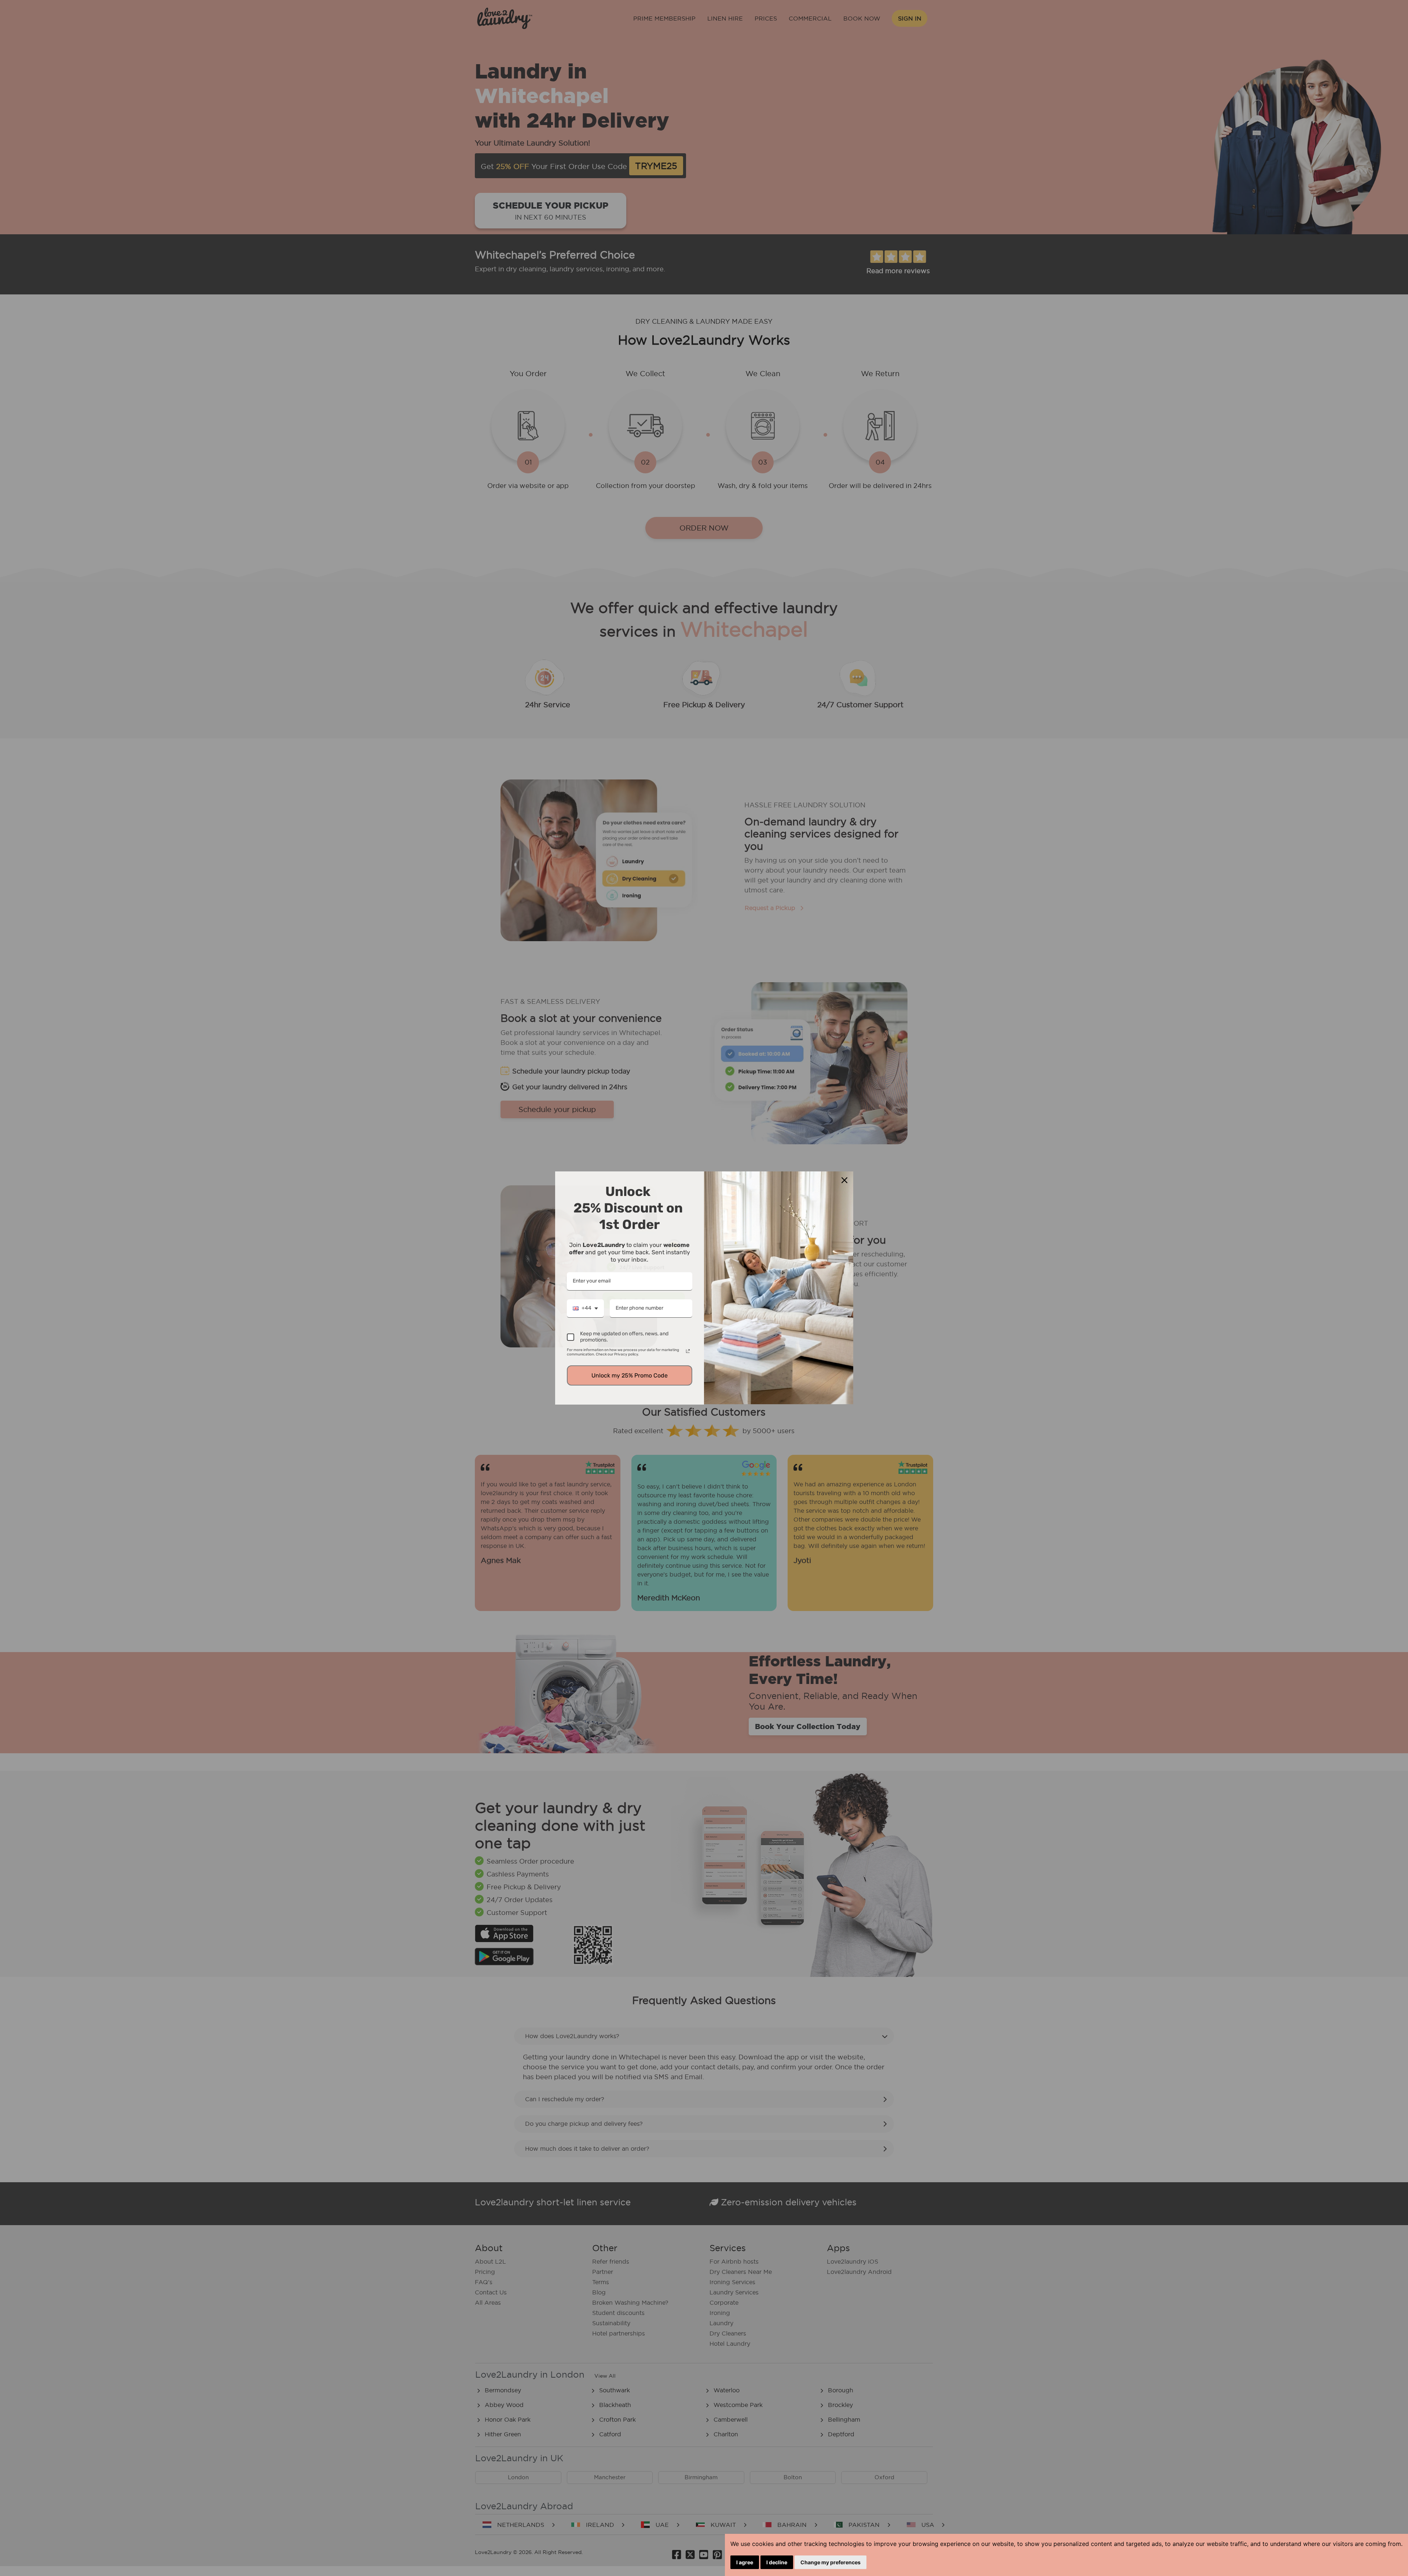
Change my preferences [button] (830, 2562)
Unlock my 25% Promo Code (630, 1375)
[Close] (844, 1180)
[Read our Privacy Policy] (688, 1351)
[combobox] (585, 1309)
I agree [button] (745, 2562)
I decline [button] (777, 2562)
